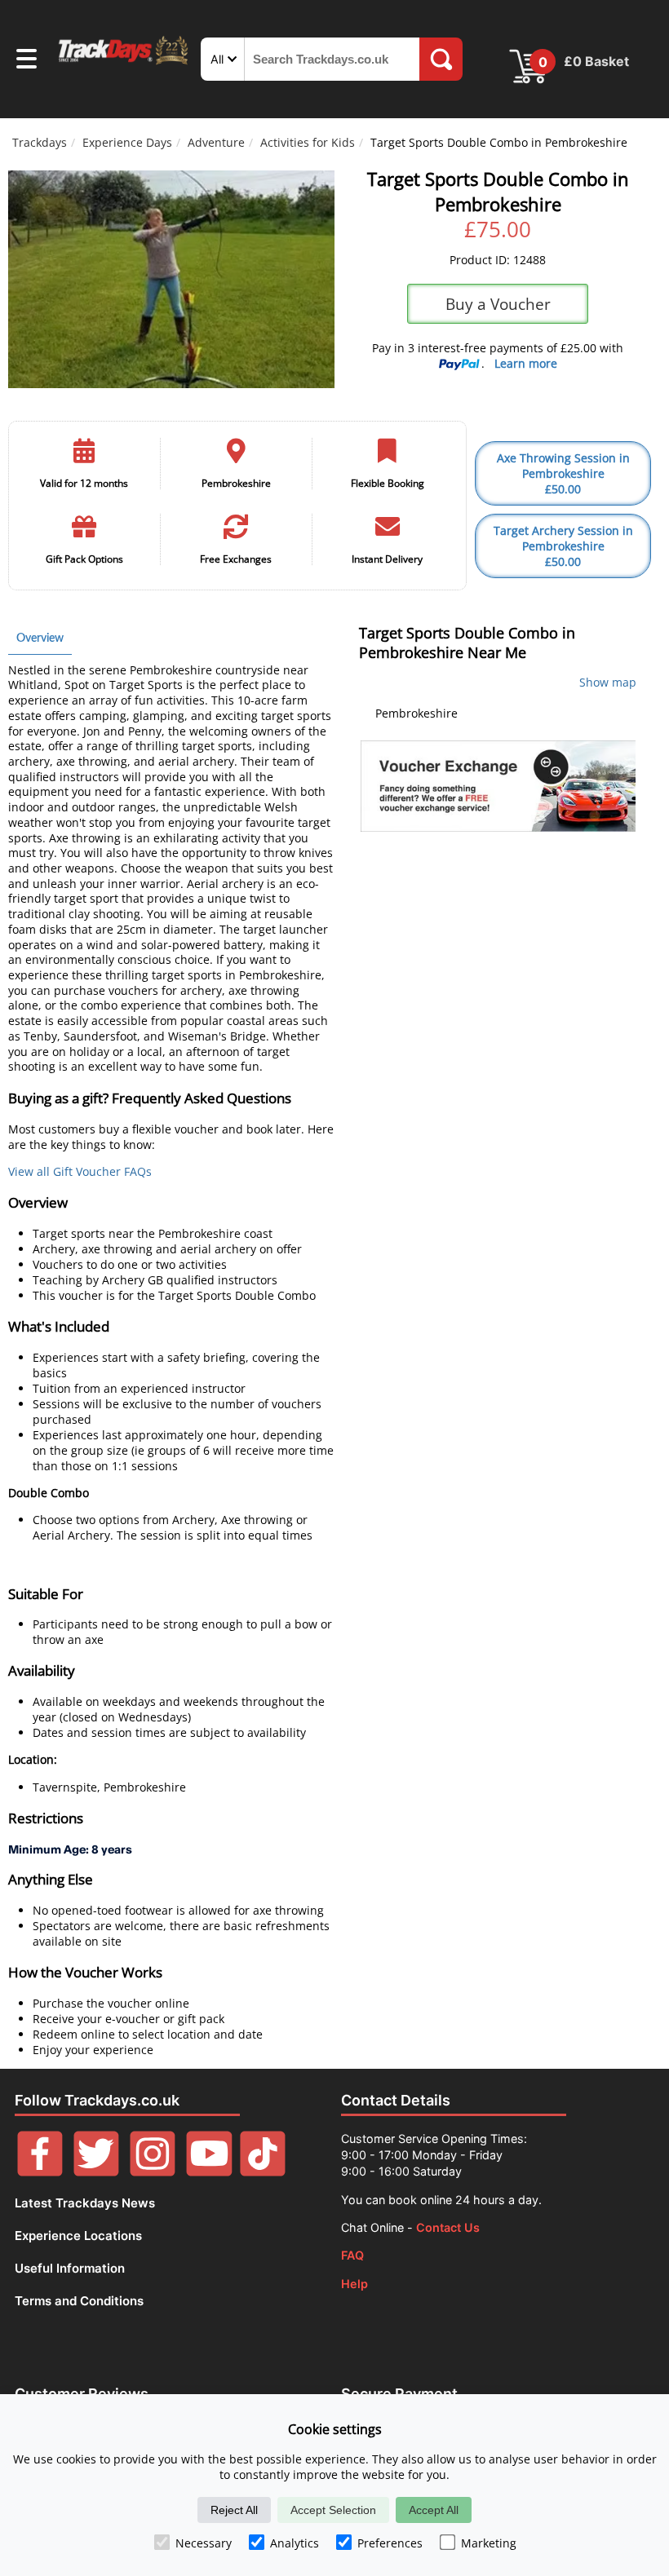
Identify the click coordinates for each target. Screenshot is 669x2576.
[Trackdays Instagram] (153, 2172)
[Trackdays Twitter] (96, 2172)
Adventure (216, 142)
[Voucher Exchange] (498, 786)
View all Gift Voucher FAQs (80, 1171)
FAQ (352, 2255)
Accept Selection (333, 2510)
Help (354, 2284)
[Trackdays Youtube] (209, 2172)
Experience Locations (78, 2236)
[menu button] (27, 61)
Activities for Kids (308, 142)
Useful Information (70, 2268)
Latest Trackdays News (85, 2203)
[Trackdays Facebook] (40, 2172)
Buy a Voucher (498, 304)
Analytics (295, 2543)
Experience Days (127, 142)
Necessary (204, 2543)
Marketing (489, 2543)
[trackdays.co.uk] (124, 63)
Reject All (234, 2510)
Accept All (434, 2510)
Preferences (390, 2543)
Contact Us (448, 2227)
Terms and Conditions (79, 2301)
